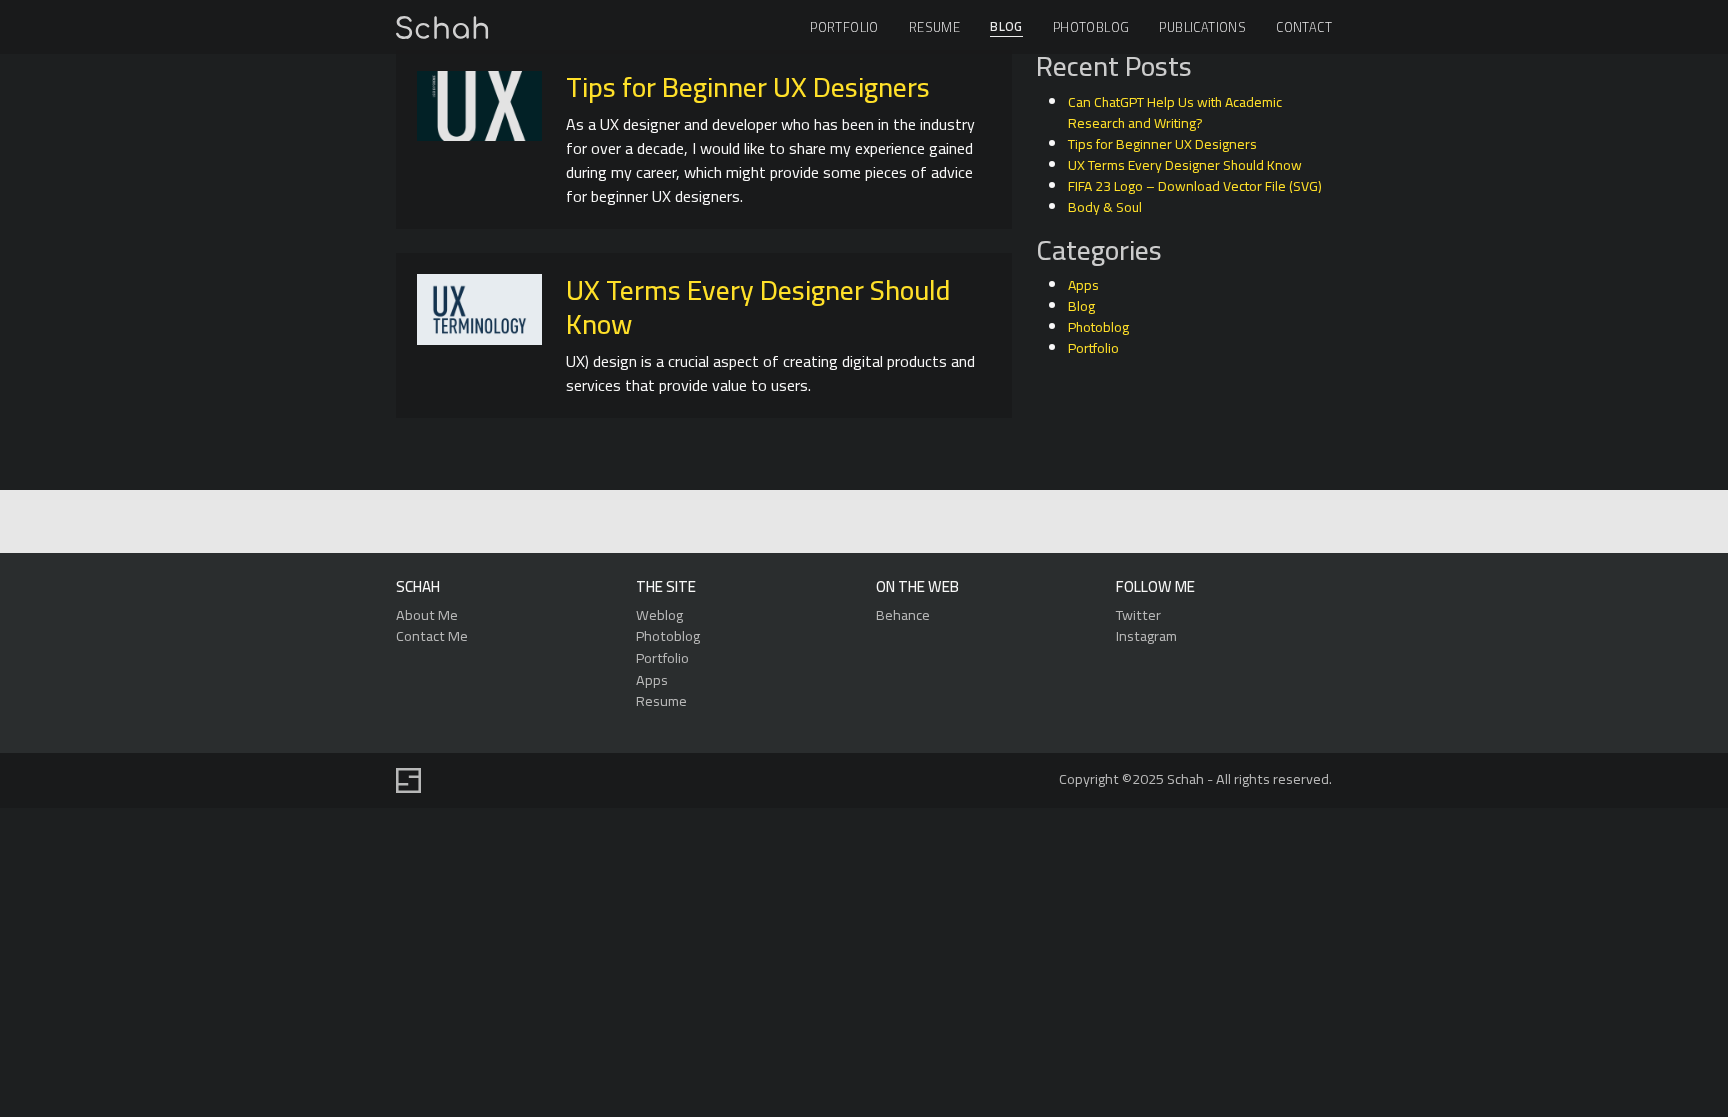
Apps (1083, 285)
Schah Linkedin (767, 522)
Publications (1202, 27)
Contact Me (432, 635)
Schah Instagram (907, 522)
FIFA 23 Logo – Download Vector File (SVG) (1195, 186)
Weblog (659, 614)
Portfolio (844, 27)
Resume (934, 27)
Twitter (1138, 614)
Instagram (1146, 635)
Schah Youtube (953, 522)
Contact (1304, 27)
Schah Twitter (861, 522)
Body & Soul (1105, 207)
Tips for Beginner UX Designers (748, 87)
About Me (427, 614)
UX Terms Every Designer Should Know (758, 307)
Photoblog (1091, 27)
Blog (1006, 27)
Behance (903, 614)
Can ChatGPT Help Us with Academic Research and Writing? (1175, 112)
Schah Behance (815, 522)
